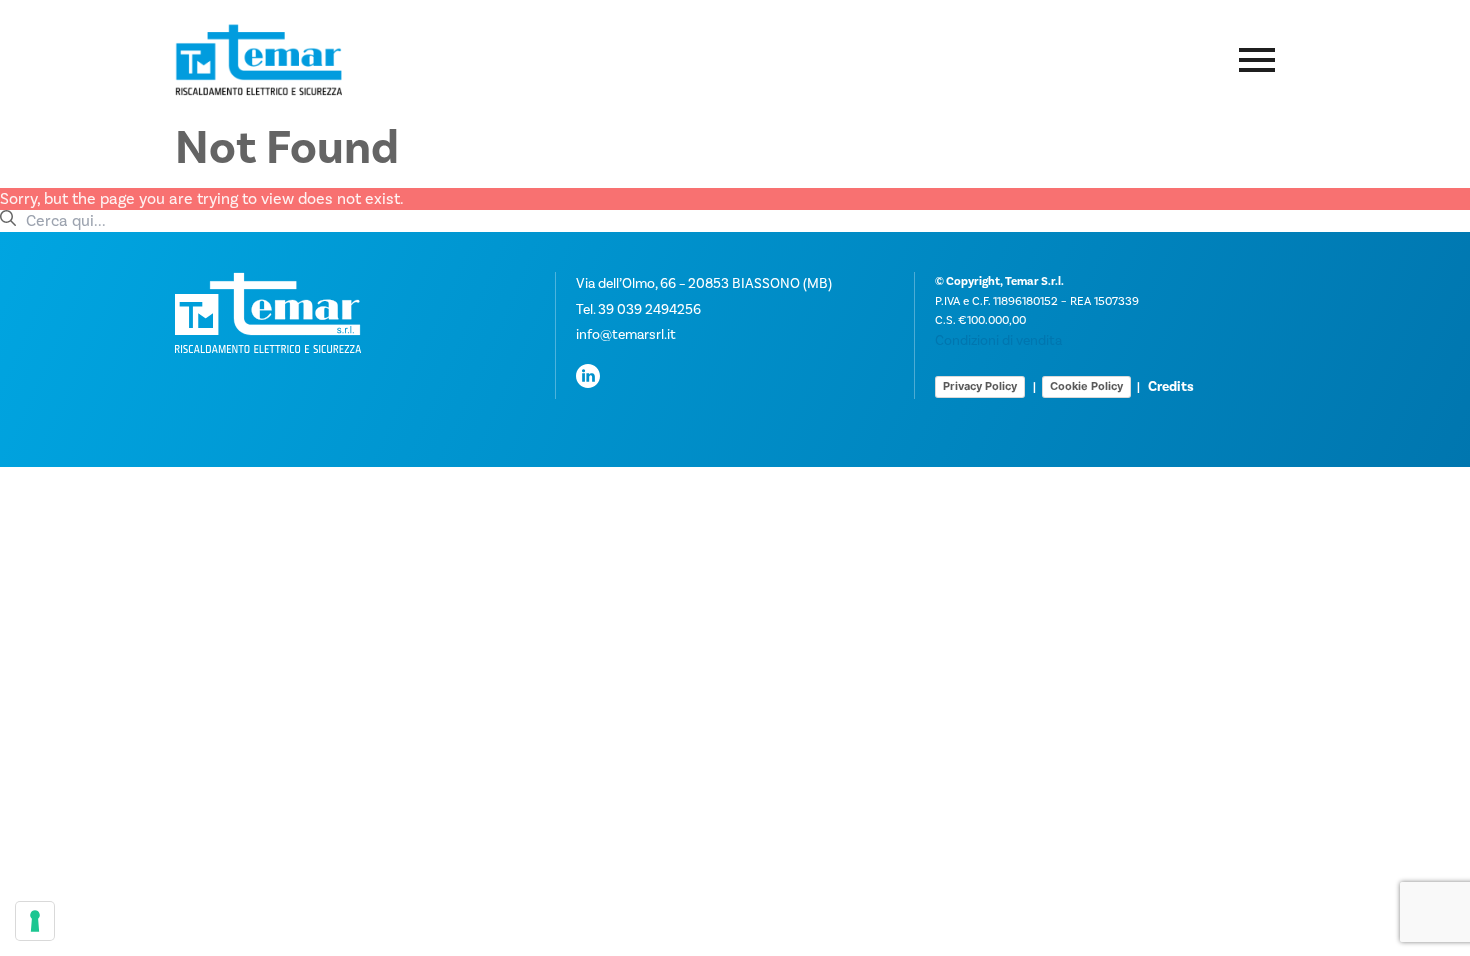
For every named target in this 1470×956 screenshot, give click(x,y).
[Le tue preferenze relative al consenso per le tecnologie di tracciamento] (35, 921)
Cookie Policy (1086, 386)
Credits (1171, 387)
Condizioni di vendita (998, 341)
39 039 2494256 (649, 310)
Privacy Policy (980, 386)
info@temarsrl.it (626, 335)
